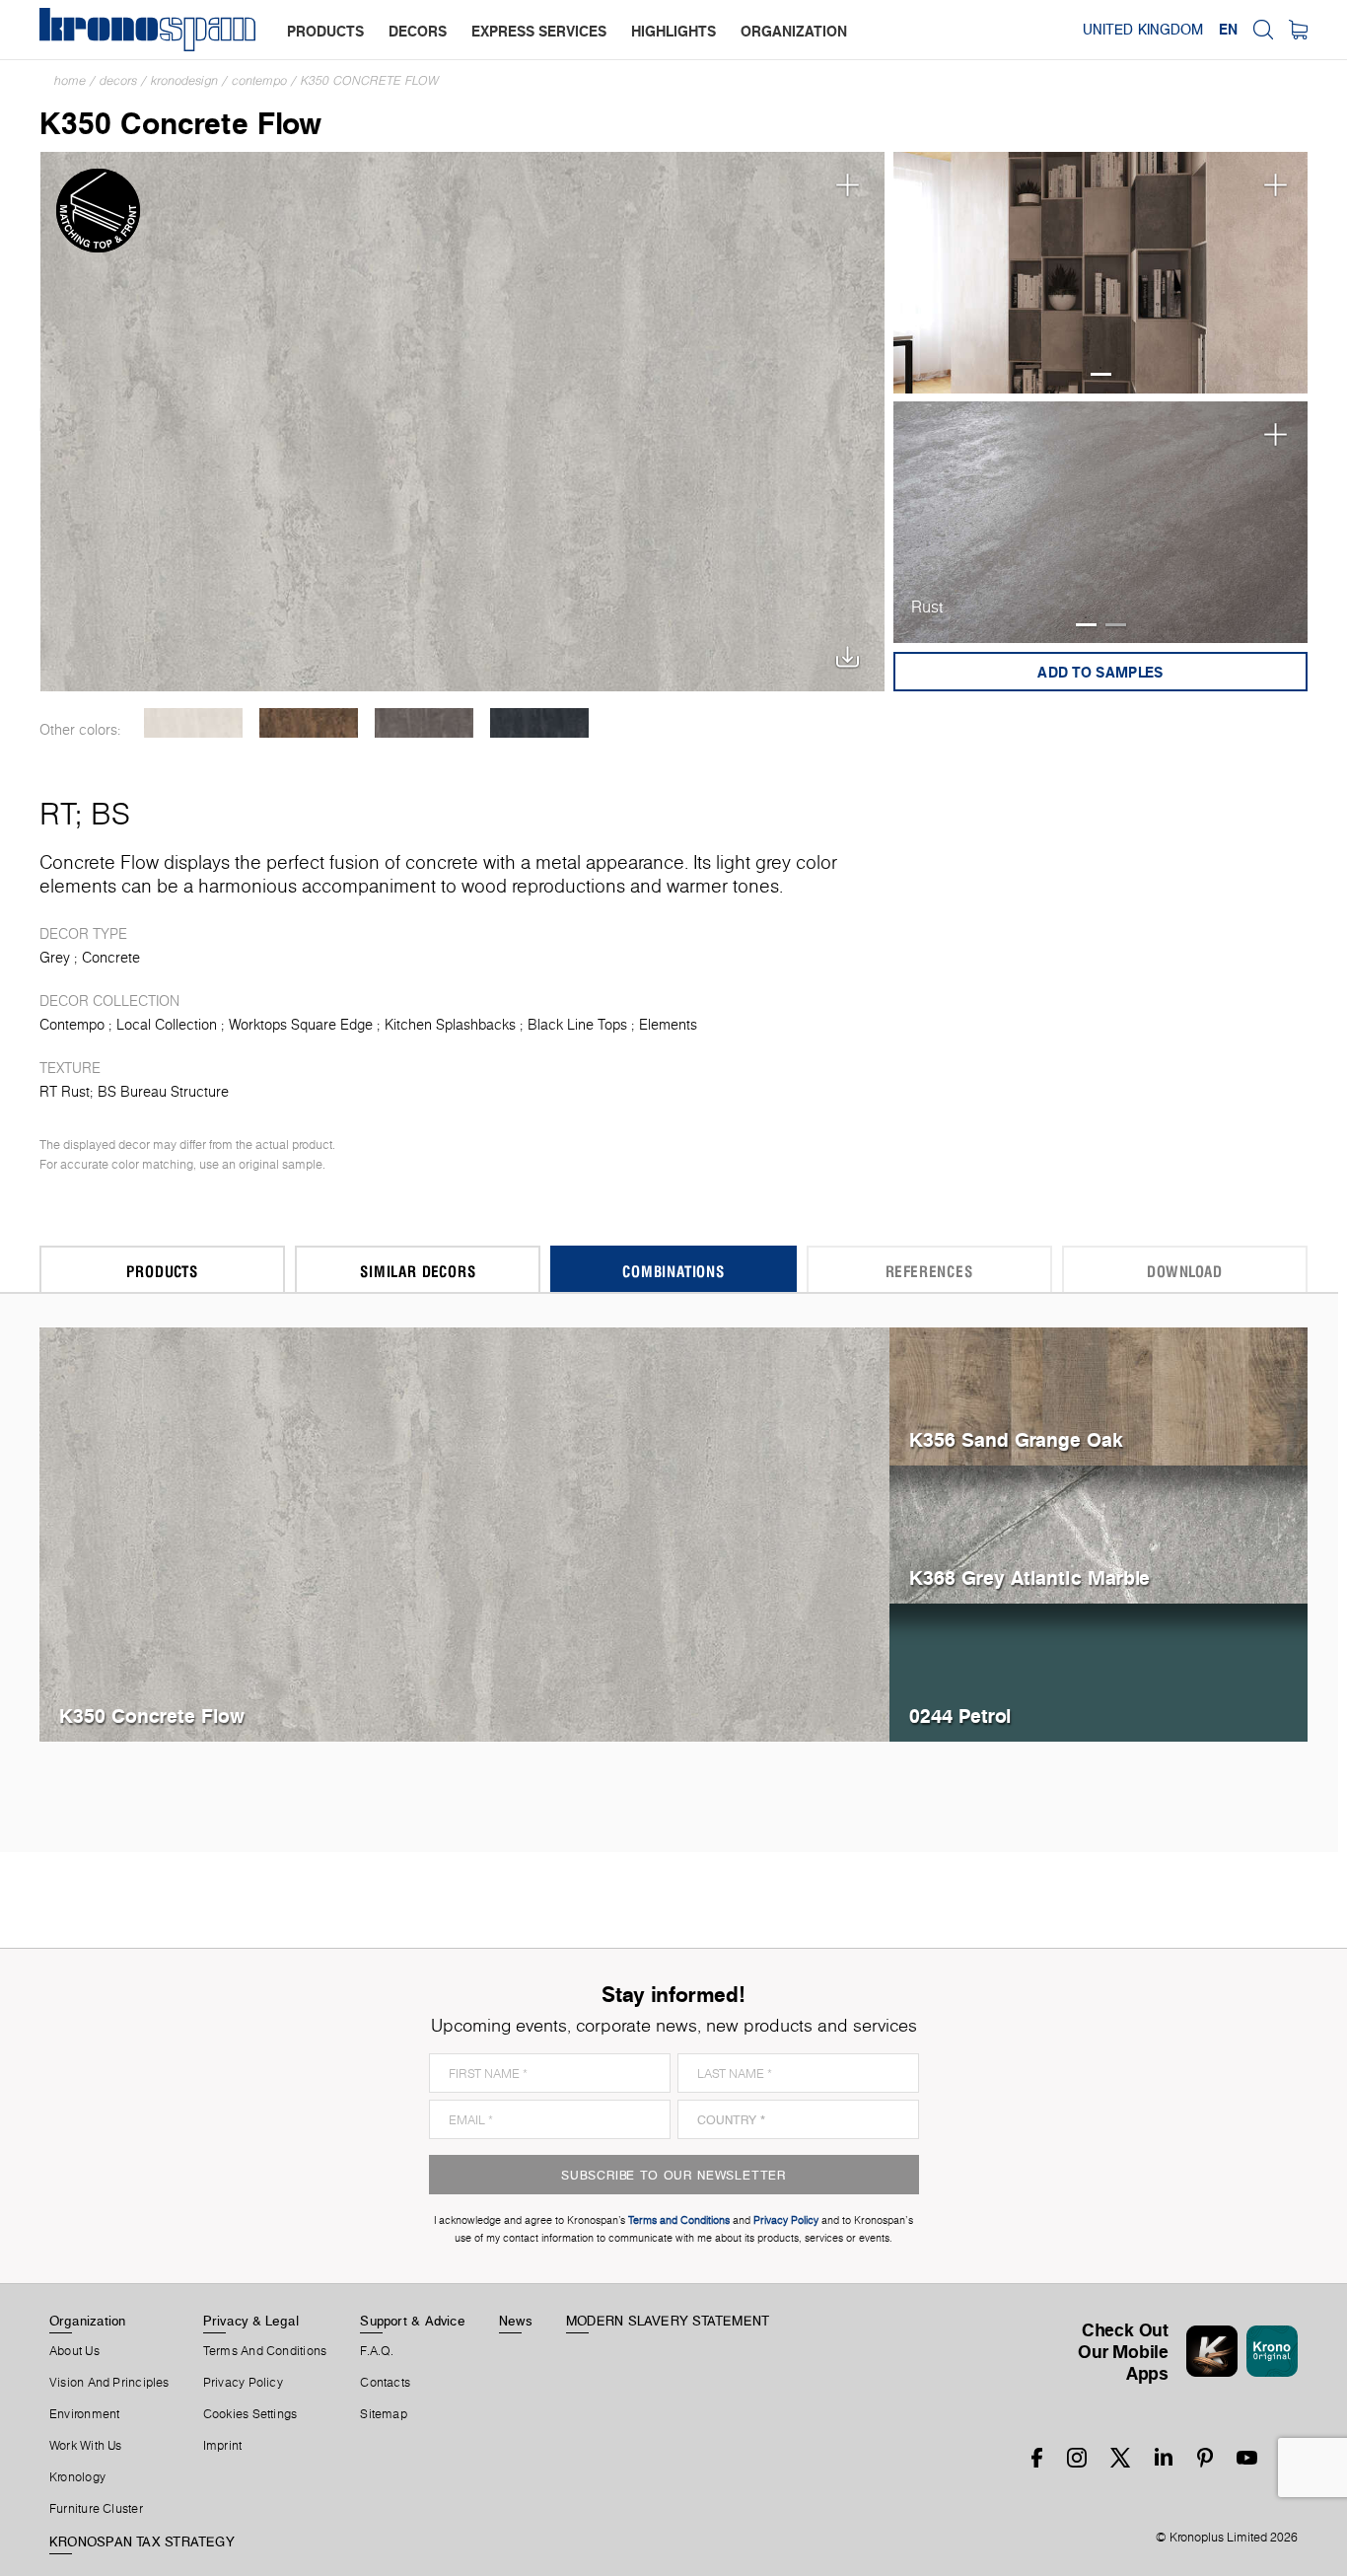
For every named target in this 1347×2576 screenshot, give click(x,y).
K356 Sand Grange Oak (1016, 1439)
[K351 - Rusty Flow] (308, 723)
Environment (84, 2414)
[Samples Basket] (1298, 30)
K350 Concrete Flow (370, 80)
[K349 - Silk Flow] (193, 723)
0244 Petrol (960, 1716)
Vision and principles (109, 2383)
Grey (55, 958)
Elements (668, 1025)
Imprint (223, 2446)
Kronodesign (184, 80)
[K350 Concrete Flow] (463, 420)
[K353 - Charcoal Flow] (539, 723)
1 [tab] (1101, 374)
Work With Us (86, 2446)
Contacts (385, 2383)
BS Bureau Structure (163, 1092)
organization (794, 31)
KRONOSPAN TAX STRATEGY (142, 2541)
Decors (118, 80)
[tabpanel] (1101, 273)
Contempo (259, 80)
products (325, 31)
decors (418, 31)
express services (539, 31)
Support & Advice (413, 2321)
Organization (88, 2321)
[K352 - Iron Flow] (424, 723)
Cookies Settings (250, 2414)
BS (110, 814)
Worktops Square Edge (301, 1025)
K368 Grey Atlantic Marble (1029, 1577)
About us (74, 2351)
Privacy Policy (243, 2383)
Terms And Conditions (265, 2351)
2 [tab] (1116, 625)
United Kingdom (1143, 30)
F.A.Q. (377, 2351)
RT (57, 814)
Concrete (111, 958)
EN (1228, 30)
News (516, 2321)
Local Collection (167, 1025)
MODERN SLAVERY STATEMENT (668, 2321)
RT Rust (65, 1092)
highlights (673, 31)
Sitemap (384, 2414)
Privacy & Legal (251, 2321)
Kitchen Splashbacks (450, 1025)
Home (70, 80)
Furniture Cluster (96, 2509)
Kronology (77, 2477)
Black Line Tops (577, 1025)
